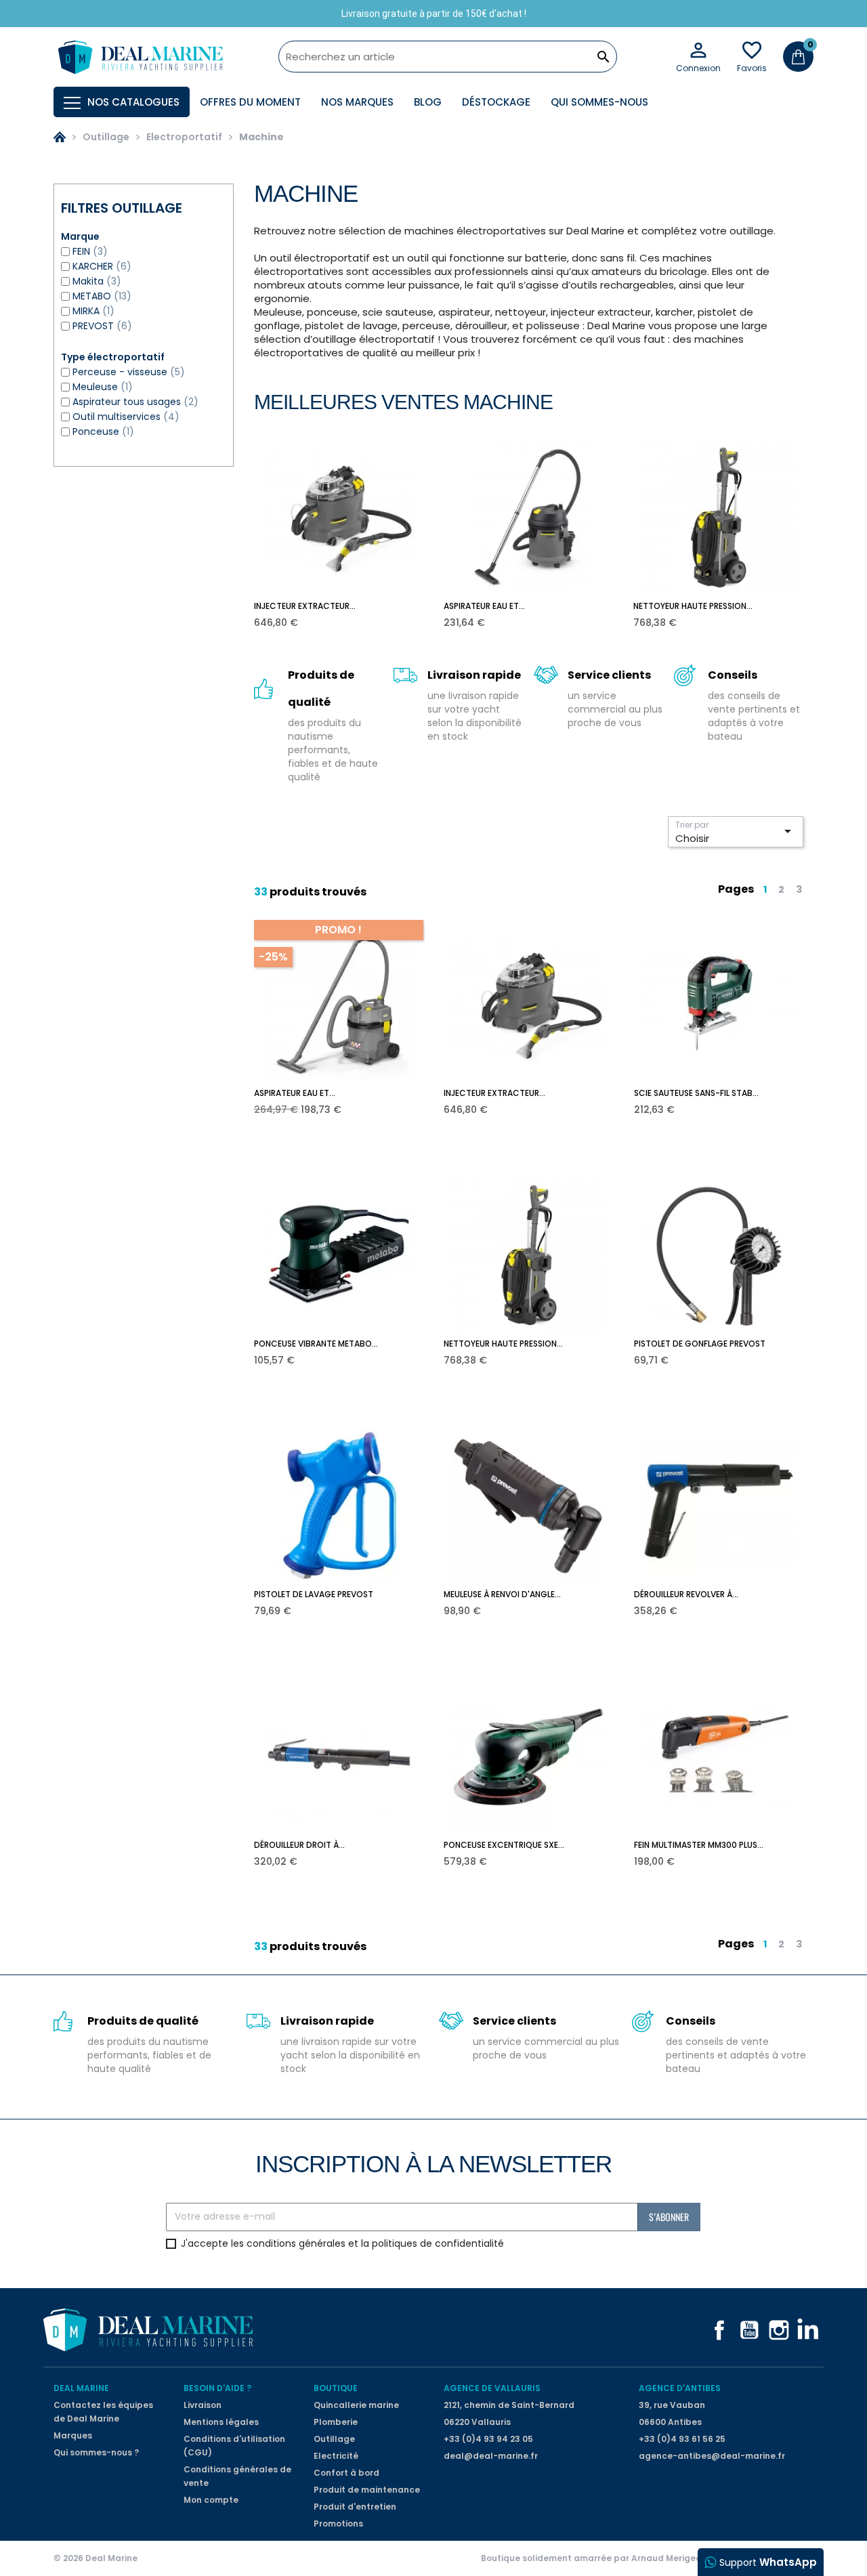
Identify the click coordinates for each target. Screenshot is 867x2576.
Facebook (719, 2330)
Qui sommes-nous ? (96, 2452)
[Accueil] (60, 137)
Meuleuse (103, 387)
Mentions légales (221, 2422)
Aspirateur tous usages (135, 402)
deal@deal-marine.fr (491, 2456)
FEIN (90, 251)
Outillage (334, 2439)
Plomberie (336, 2422)
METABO (102, 296)
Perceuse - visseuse (129, 372)
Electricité (336, 2456)
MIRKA (93, 311)
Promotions (338, 2524)
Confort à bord (346, 2473)
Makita (97, 281)
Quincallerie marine (356, 2405)
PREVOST (102, 326)
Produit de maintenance (367, 2490)
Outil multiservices (126, 417)
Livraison (203, 2405)
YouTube (749, 2330)
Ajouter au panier (348, 613)
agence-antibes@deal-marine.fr (712, 2456)
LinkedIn (809, 2330)
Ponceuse (103, 431)
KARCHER (102, 266)
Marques (73, 2435)
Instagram (779, 2330)
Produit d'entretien (355, 2507)
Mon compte (211, 2500)
